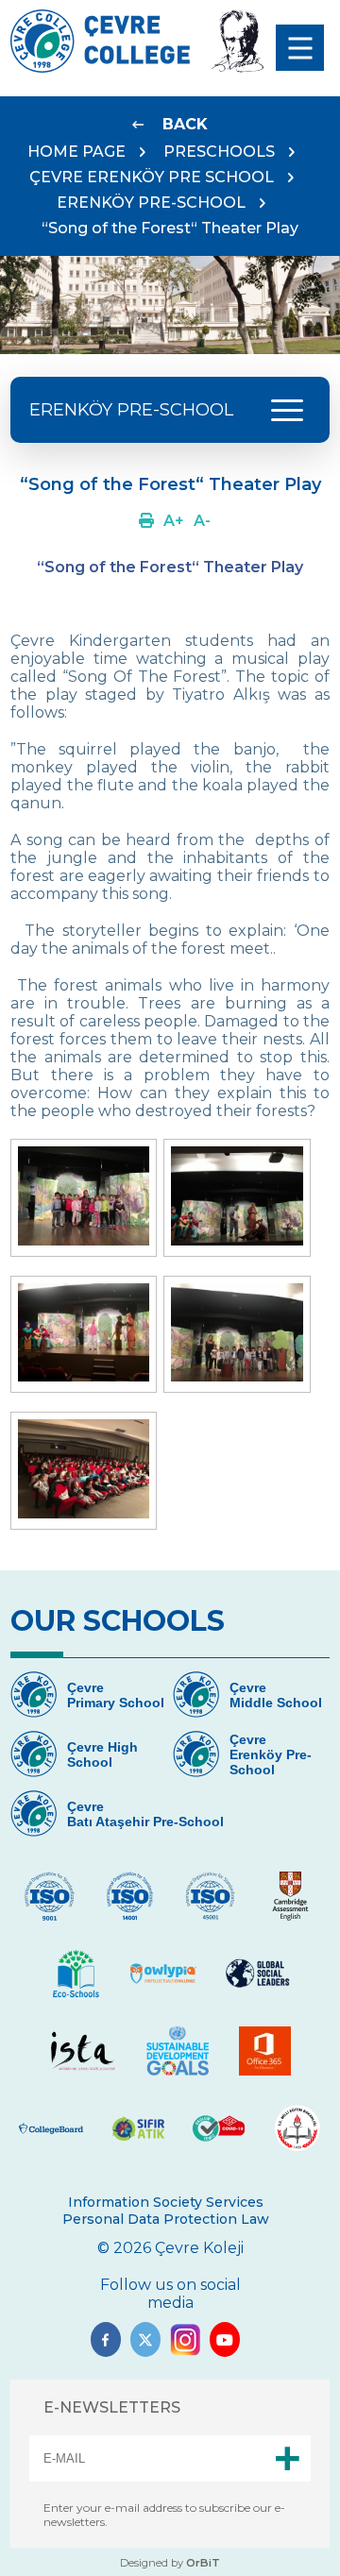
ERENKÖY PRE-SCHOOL (151, 203)
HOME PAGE (76, 152)
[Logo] (100, 68)
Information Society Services (166, 2202)
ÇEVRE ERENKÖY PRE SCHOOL (152, 177)
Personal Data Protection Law (166, 2219)
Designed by (170, 2563)
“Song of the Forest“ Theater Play (170, 228)
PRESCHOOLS (219, 152)
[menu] (300, 48)
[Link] (146, 521)
